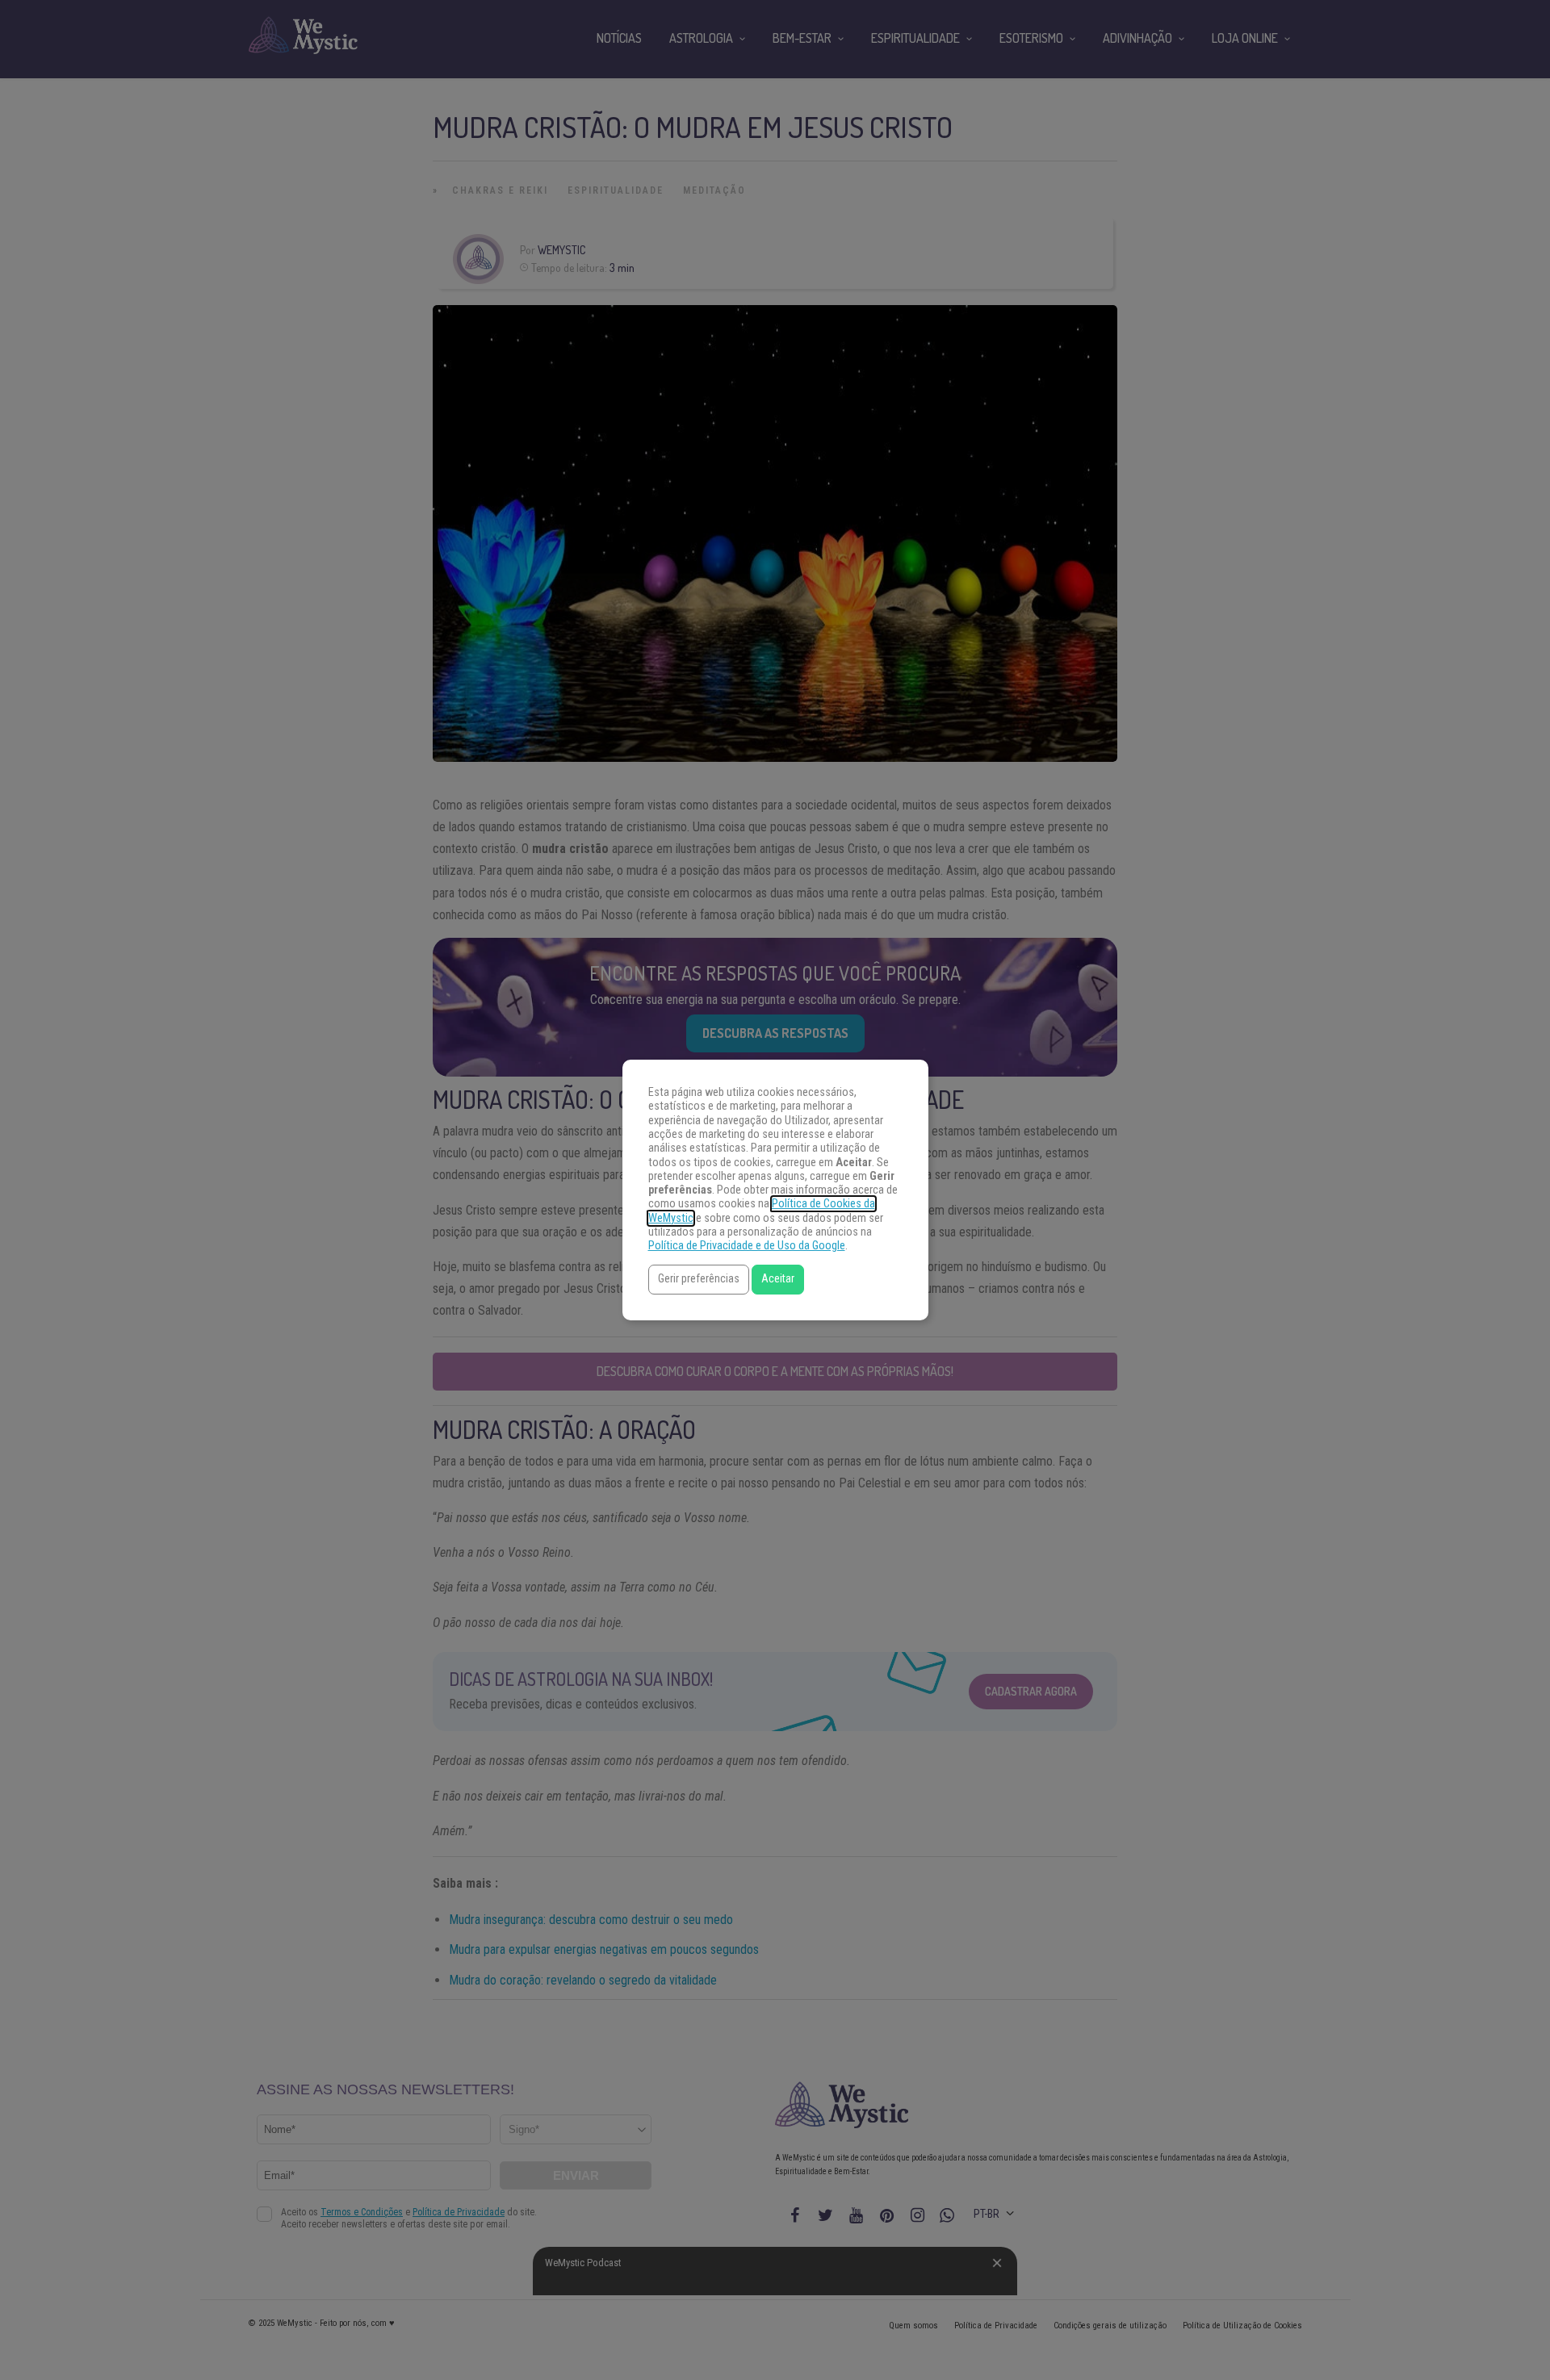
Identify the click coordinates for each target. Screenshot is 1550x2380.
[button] (699, 1280)
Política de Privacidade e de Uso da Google (747, 1246)
